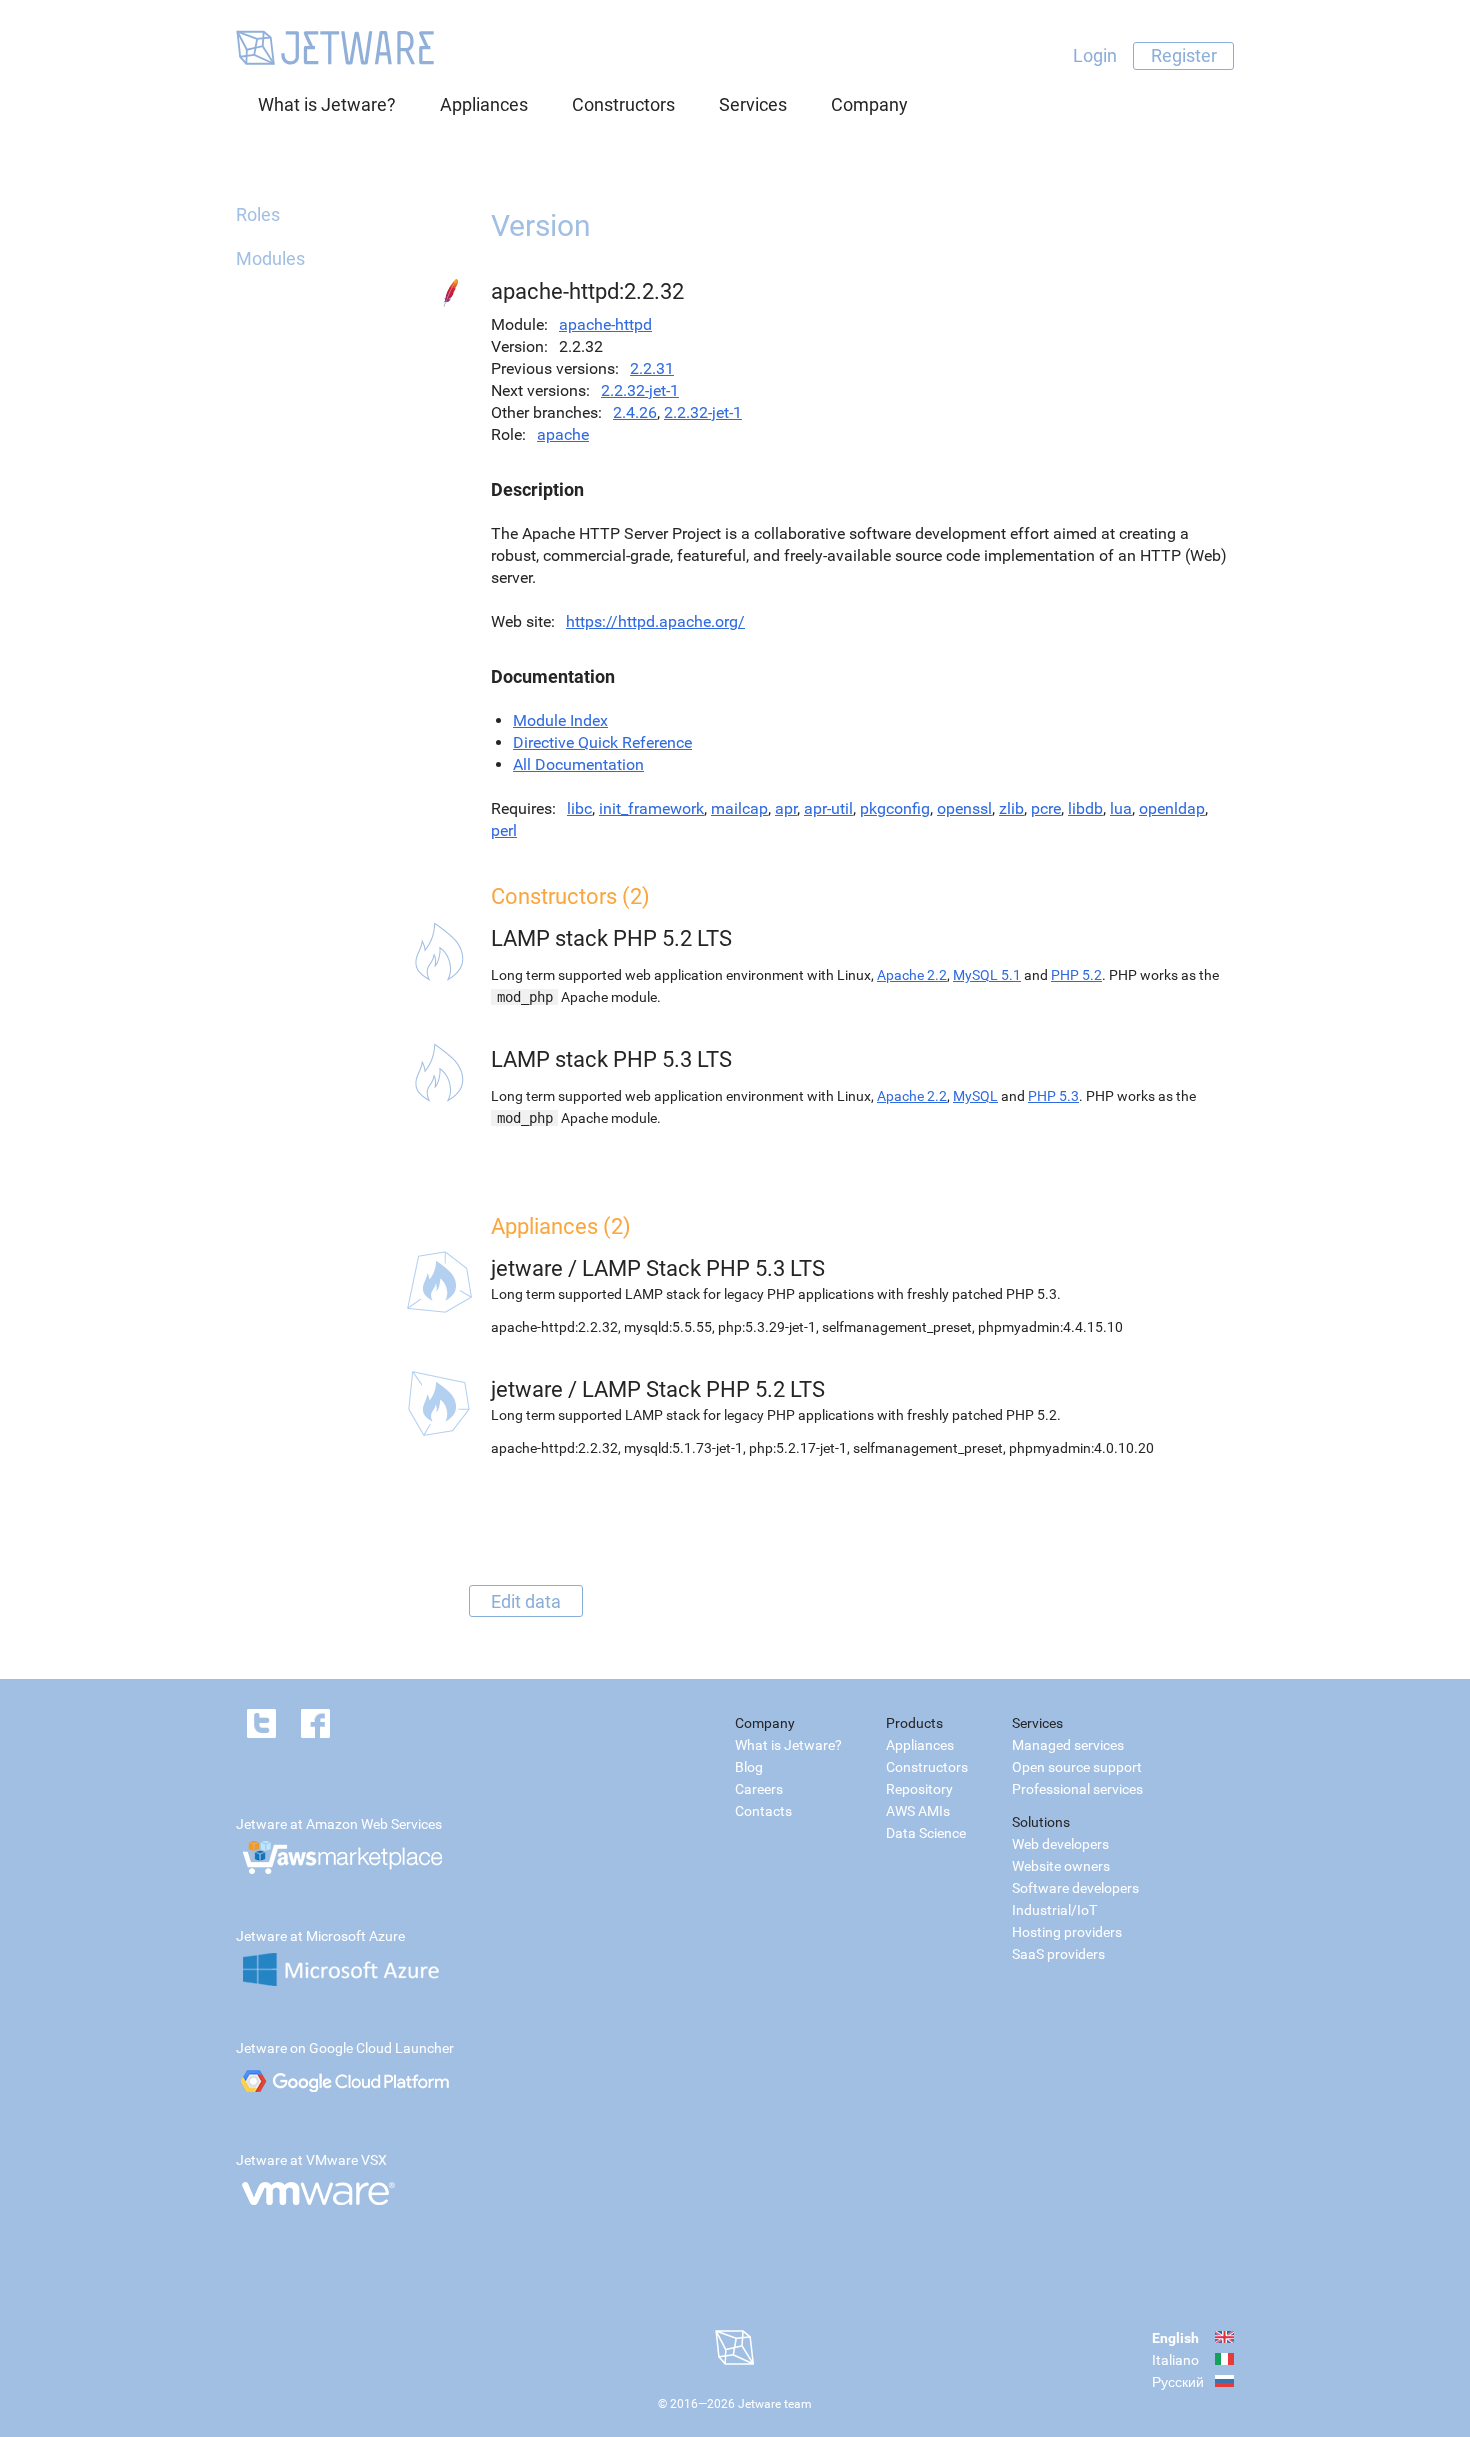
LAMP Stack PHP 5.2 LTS (703, 1389)
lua (1121, 808)
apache (563, 434)
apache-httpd (605, 324)
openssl (964, 808)
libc (579, 808)
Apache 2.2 (912, 975)
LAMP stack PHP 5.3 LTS (611, 1059)
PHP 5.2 (1076, 975)
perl (504, 830)
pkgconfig (895, 808)
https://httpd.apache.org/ (655, 621)
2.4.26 (635, 412)
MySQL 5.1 (987, 975)
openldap (1172, 808)
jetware (527, 1268)
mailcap (739, 808)
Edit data (526, 1600)
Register (1184, 55)
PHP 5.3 (1053, 1096)
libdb (1085, 808)
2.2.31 (652, 368)
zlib (1011, 808)
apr (786, 808)
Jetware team (775, 2404)
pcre (1046, 808)
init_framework (651, 808)
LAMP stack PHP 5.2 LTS (611, 938)
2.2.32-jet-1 (640, 390)
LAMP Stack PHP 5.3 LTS (703, 1268)
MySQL (975, 1096)
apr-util (828, 808)
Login (1095, 55)
